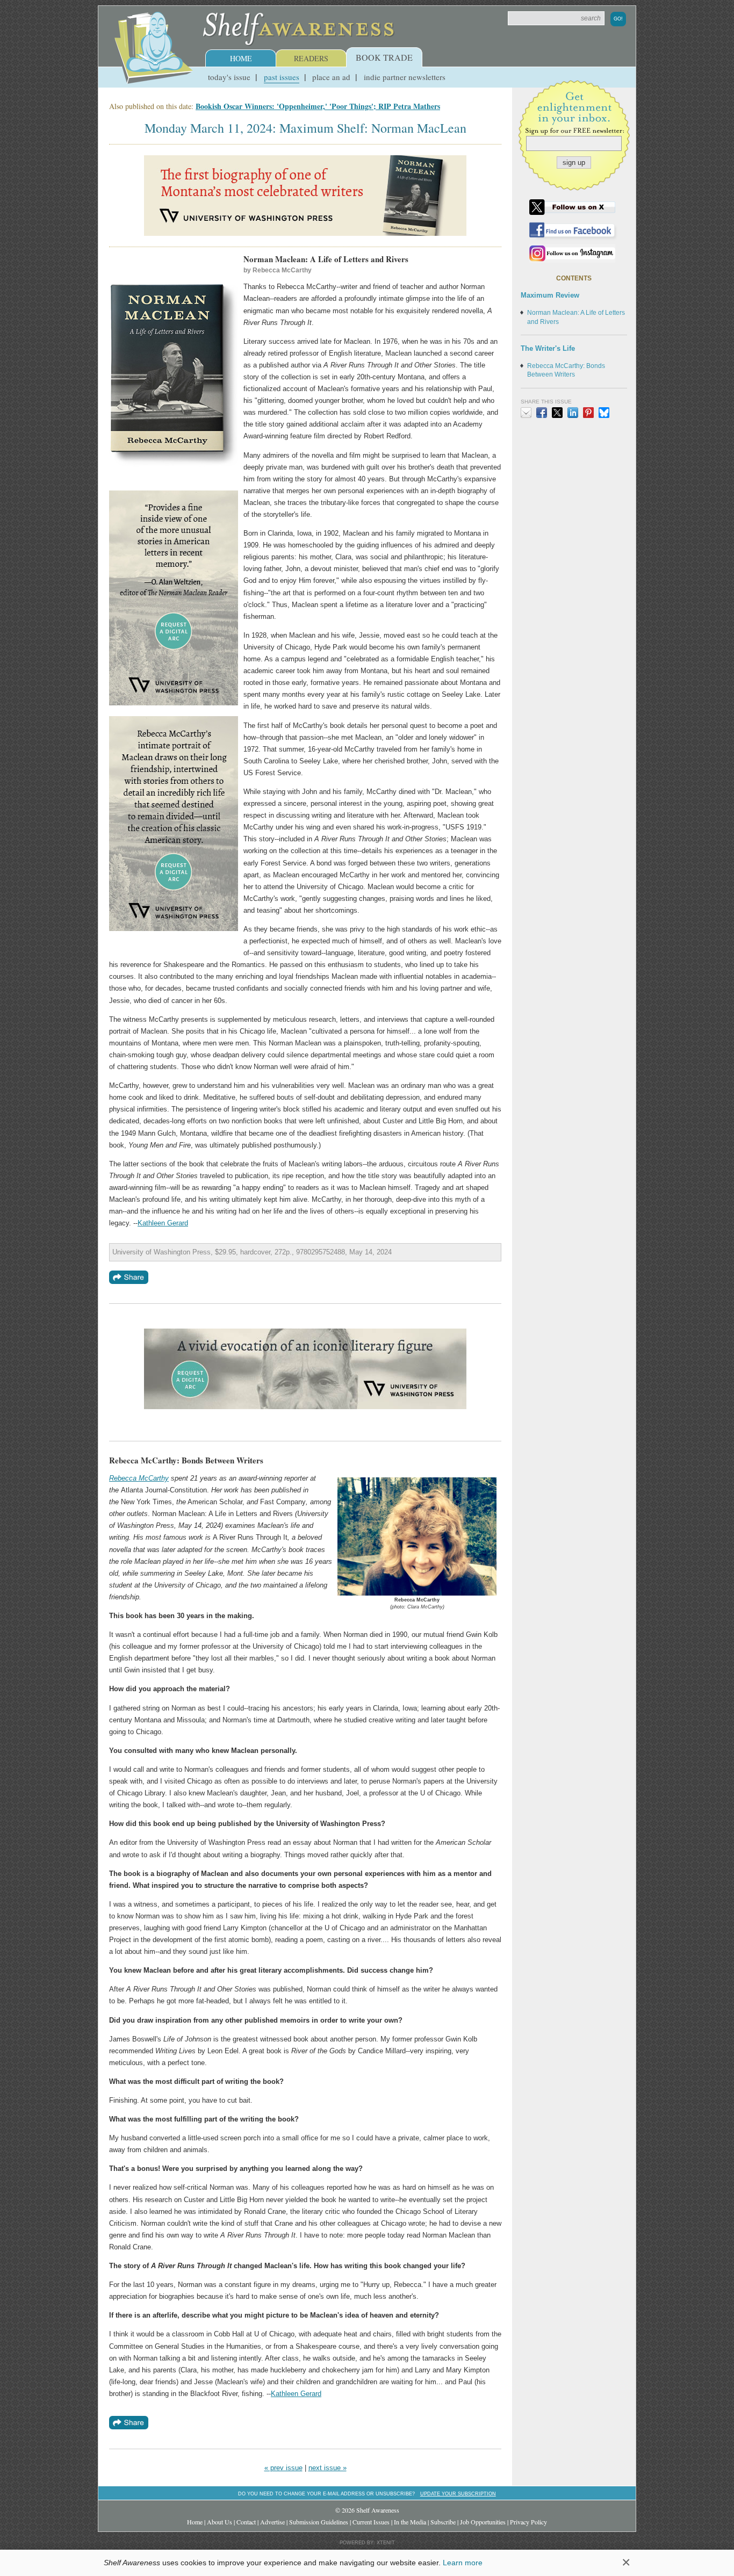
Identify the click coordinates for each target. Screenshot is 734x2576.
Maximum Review (550, 295)
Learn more (463, 2563)
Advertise (272, 2522)
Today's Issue (229, 77)
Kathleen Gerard (163, 1223)
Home (241, 58)
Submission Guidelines (319, 2522)
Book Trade (384, 57)
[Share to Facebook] (542, 413)
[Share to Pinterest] (588, 413)
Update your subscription (458, 2494)
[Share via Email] (526, 413)
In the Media (410, 2522)
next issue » (328, 2468)
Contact (246, 2522)
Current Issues (371, 2522)
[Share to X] (557, 413)
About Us (220, 2522)
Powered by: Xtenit (367, 2543)
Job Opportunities (483, 2522)
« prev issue (283, 2468)
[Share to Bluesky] (604, 413)
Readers (311, 58)
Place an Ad (331, 77)
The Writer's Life (548, 348)
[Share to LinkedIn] (573, 413)
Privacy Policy (528, 2522)
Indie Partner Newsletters (405, 77)
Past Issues (282, 77)
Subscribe (443, 2522)
